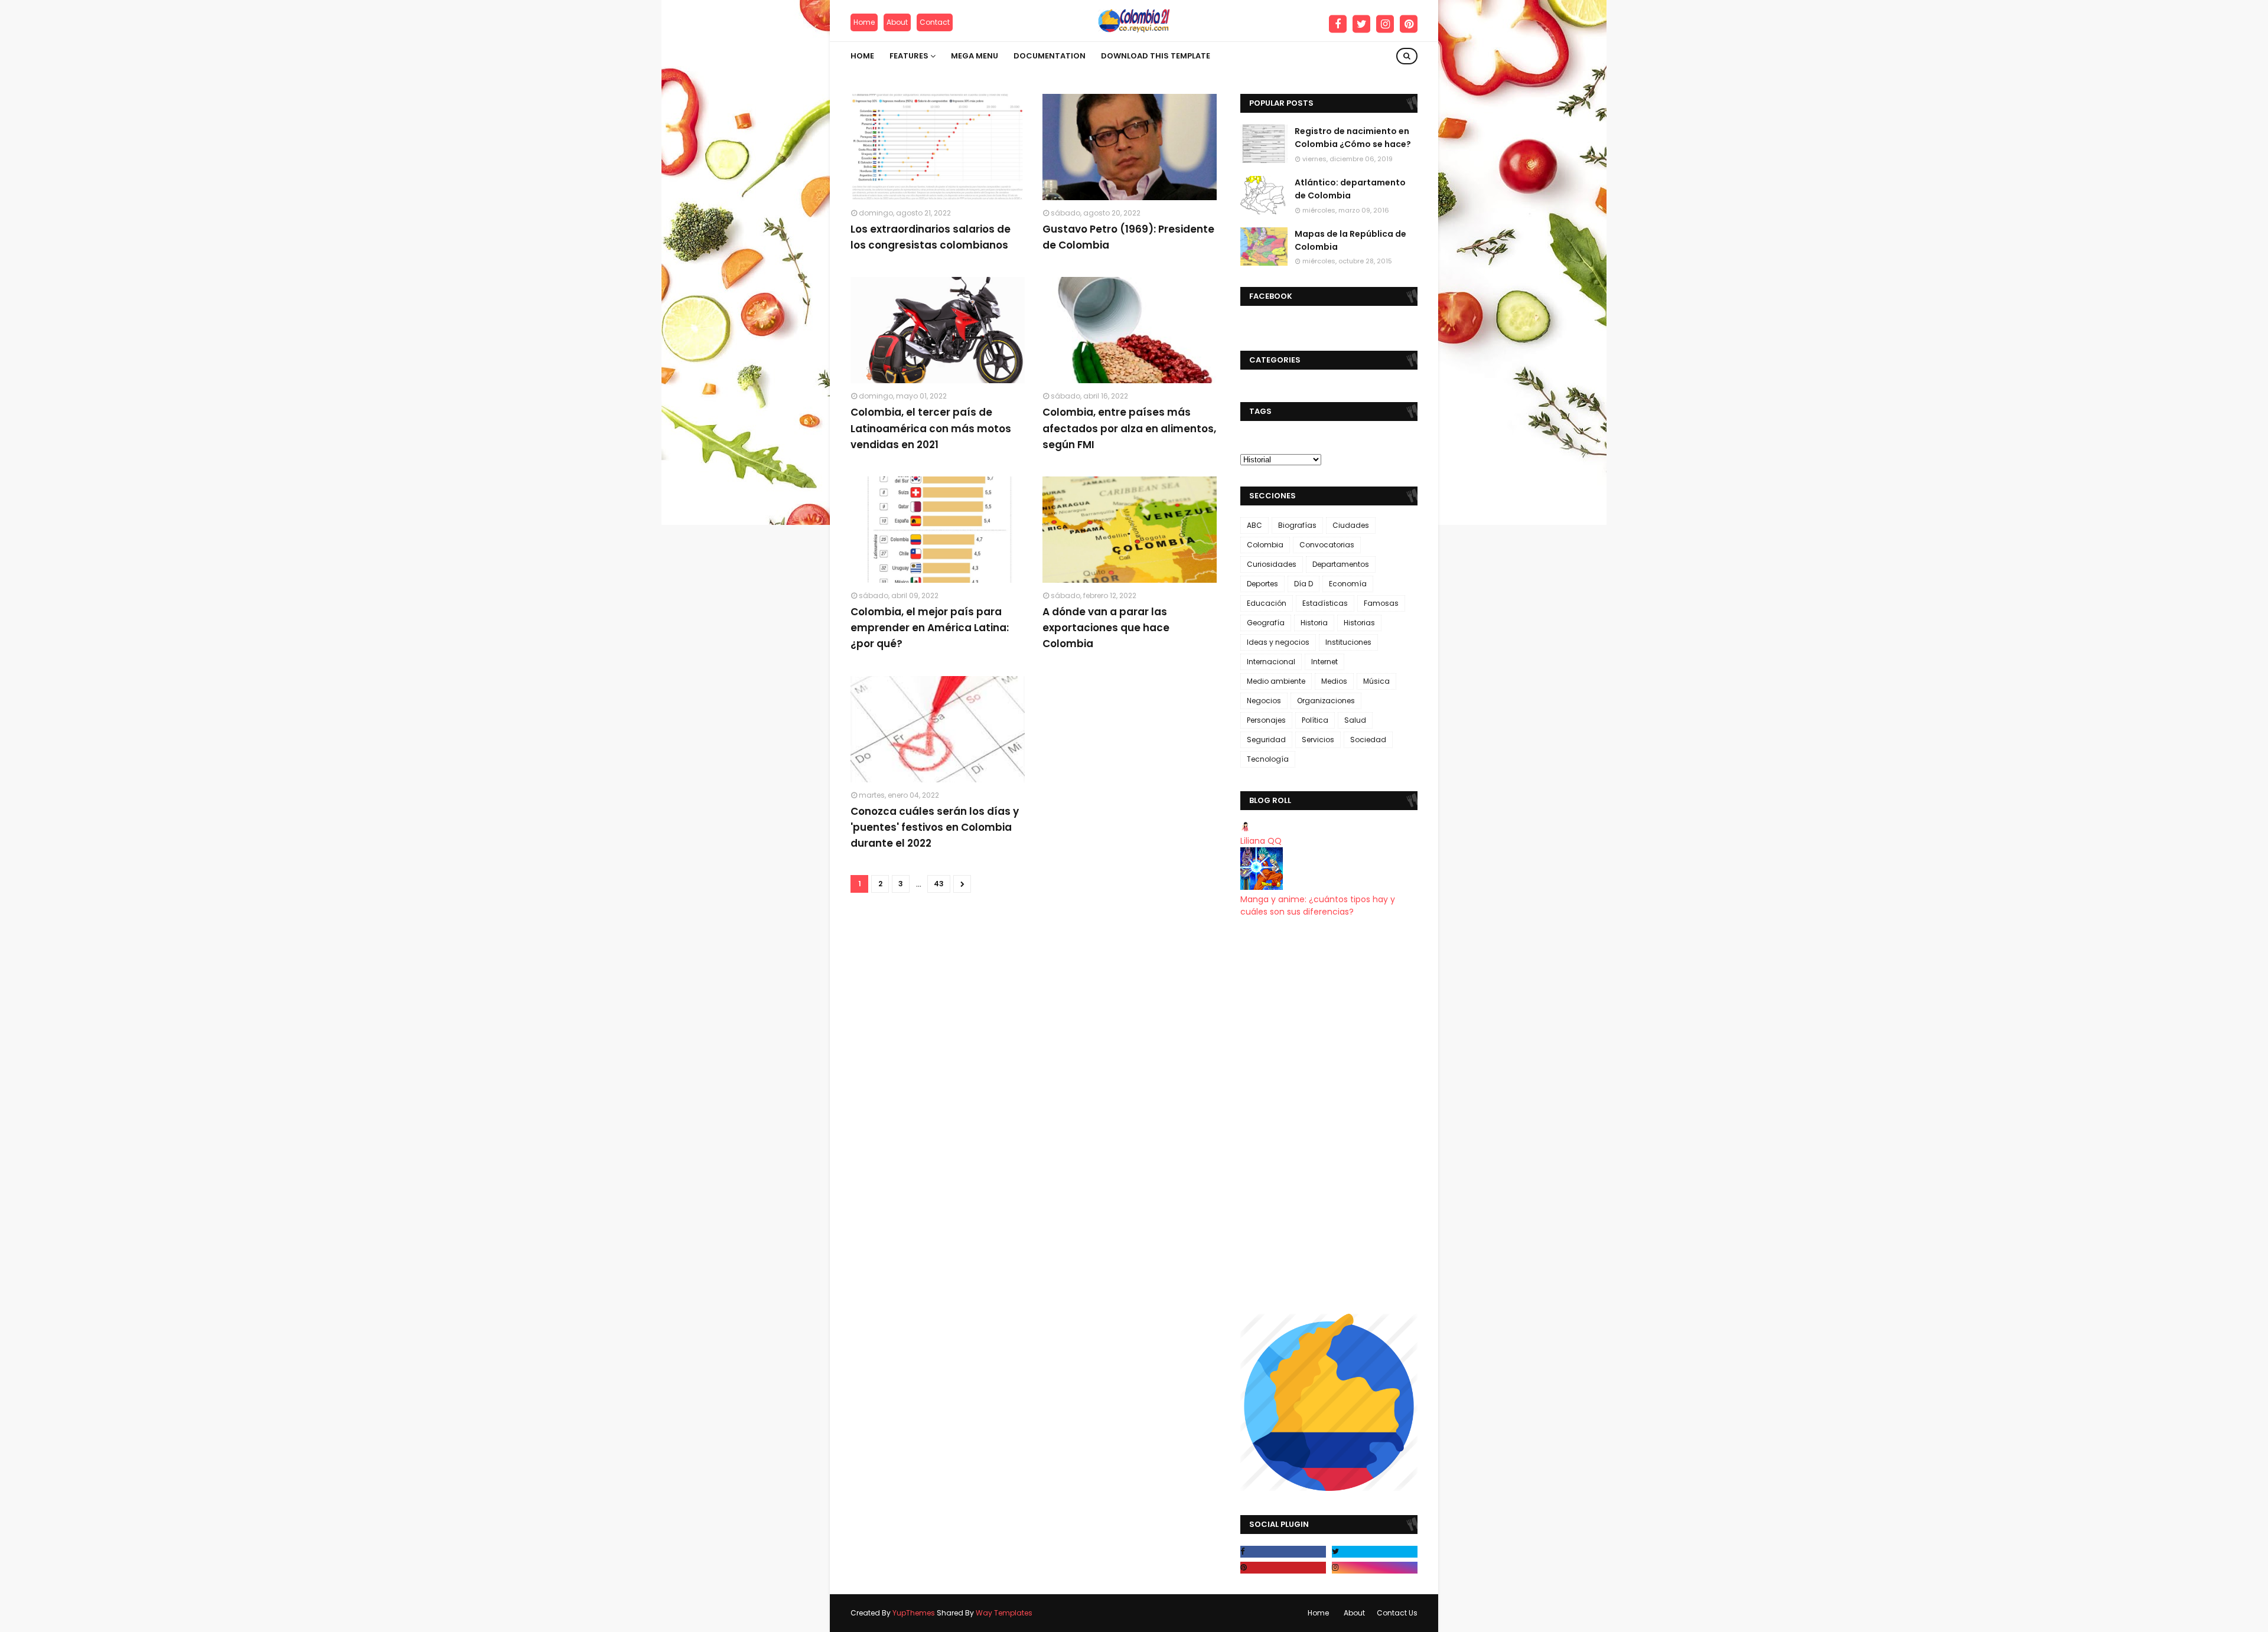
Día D (1304, 584)
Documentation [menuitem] (1050, 56)
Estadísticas (1325, 603)
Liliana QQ (1261, 841)
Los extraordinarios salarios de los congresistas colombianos (931, 237)
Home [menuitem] (862, 56)
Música (1376, 681)
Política (1315, 720)
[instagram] (1385, 24)
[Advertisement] (1329, 1116)
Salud (1355, 720)
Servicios (1318, 740)
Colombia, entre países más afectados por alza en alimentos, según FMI (1129, 428)
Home (864, 22)
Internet (1324, 662)
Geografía (1266, 623)
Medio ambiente (1276, 681)
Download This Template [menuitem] (1156, 56)
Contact (935, 22)
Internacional (1271, 662)
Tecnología (1268, 759)
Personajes (1266, 720)
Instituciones (1348, 642)
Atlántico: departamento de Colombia (1350, 189)
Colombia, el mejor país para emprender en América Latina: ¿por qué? (930, 628)
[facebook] (1338, 24)
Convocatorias (1327, 545)
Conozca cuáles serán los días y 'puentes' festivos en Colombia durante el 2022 (935, 827)
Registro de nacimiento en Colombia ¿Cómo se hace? (1353, 138)
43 (939, 884)
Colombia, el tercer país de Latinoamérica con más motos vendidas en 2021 (931, 428)
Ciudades (1351, 525)
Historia (1314, 623)
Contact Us (1397, 1613)
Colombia (1265, 545)
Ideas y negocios (1278, 642)
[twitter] (1361, 24)
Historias (1359, 623)
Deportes (1262, 584)
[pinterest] (1409, 24)
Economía (1348, 584)
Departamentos (1341, 564)
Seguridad (1266, 740)
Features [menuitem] (909, 56)
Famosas (1381, 603)
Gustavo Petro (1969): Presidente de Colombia (1128, 237)
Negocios (1264, 701)
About (897, 22)
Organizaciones (1326, 701)
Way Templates (1004, 1613)
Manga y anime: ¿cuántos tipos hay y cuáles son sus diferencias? (1318, 905)
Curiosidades (1272, 564)
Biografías (1297, 525)
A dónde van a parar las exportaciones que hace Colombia (1106, 628)
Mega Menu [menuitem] (975, 56)
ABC (1254, 525)
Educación (1267, 603)
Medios (1334, 681)
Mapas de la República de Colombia (1350, 240)
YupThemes (914, 1613)
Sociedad (1368, 740)
